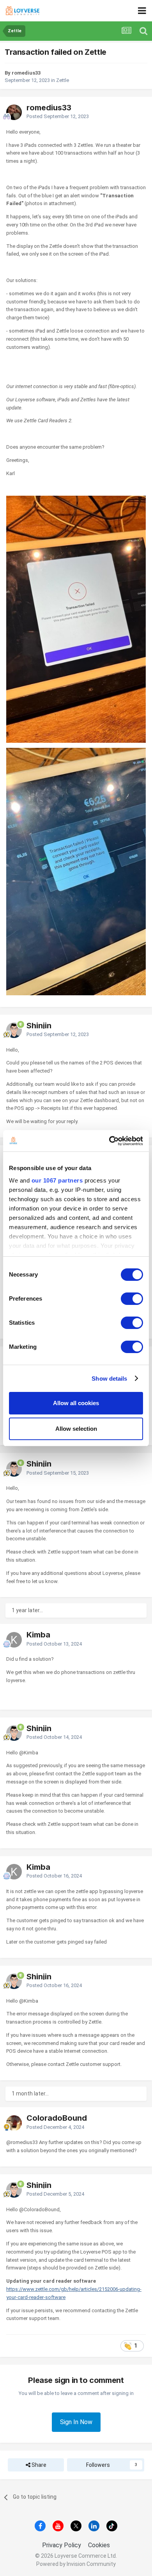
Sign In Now (76, 2422)
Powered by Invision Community (76, 2564)
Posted (58, 116)
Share (38, 2465)
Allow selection (76, 1429)
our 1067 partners (57, 1180)
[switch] (132, 1299)
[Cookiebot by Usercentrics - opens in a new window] (109, 1141)
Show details (109, 1379)
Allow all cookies (76, 1403)
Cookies (99, 2545)
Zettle (63, 80)
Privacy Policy (62, 2545)
